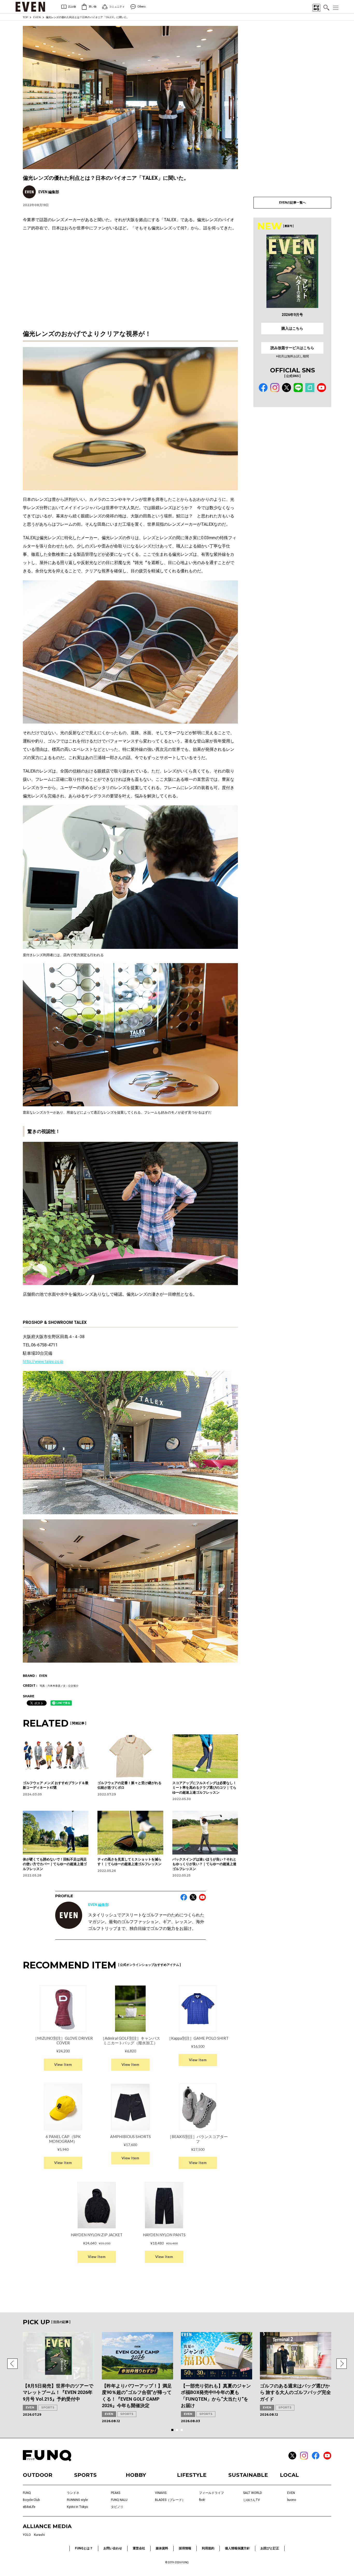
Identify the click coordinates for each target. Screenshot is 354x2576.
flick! (202, 2500)
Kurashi (39, 2535)
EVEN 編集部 (98, 1905)
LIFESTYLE (192, 2475)
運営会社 (139, 2548)
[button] (12, 2364)
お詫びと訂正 (270, 2548)
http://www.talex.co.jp (43, 1362)
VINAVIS (161, 2493)
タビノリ (117, 2507)
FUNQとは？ (84, 2548)
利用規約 (208, 2548)
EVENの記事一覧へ (292, 203)
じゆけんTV (252, 2500)
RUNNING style (77, 2500)
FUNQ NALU (119, 2500)
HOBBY (136, 2475)
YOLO (27, 2535)
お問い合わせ (113, 2548)
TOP (25, 17)
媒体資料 (162, 2548)
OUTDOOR (38, 2475)
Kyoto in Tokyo (77, 2507)
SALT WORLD (253, 2493)
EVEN (37, 17)
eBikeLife (29, 2507)
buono (292, 2500)
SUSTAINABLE (248, 2475)
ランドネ (73, 2493)
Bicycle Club (31, 2500)
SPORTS (48, 2407)
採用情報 (185, 2548)
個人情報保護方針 (237, 2548)
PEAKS (116, 2493)
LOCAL (289, 2475)
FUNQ (27, 2493)
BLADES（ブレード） (170, 2500)
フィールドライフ (211, 2493)
